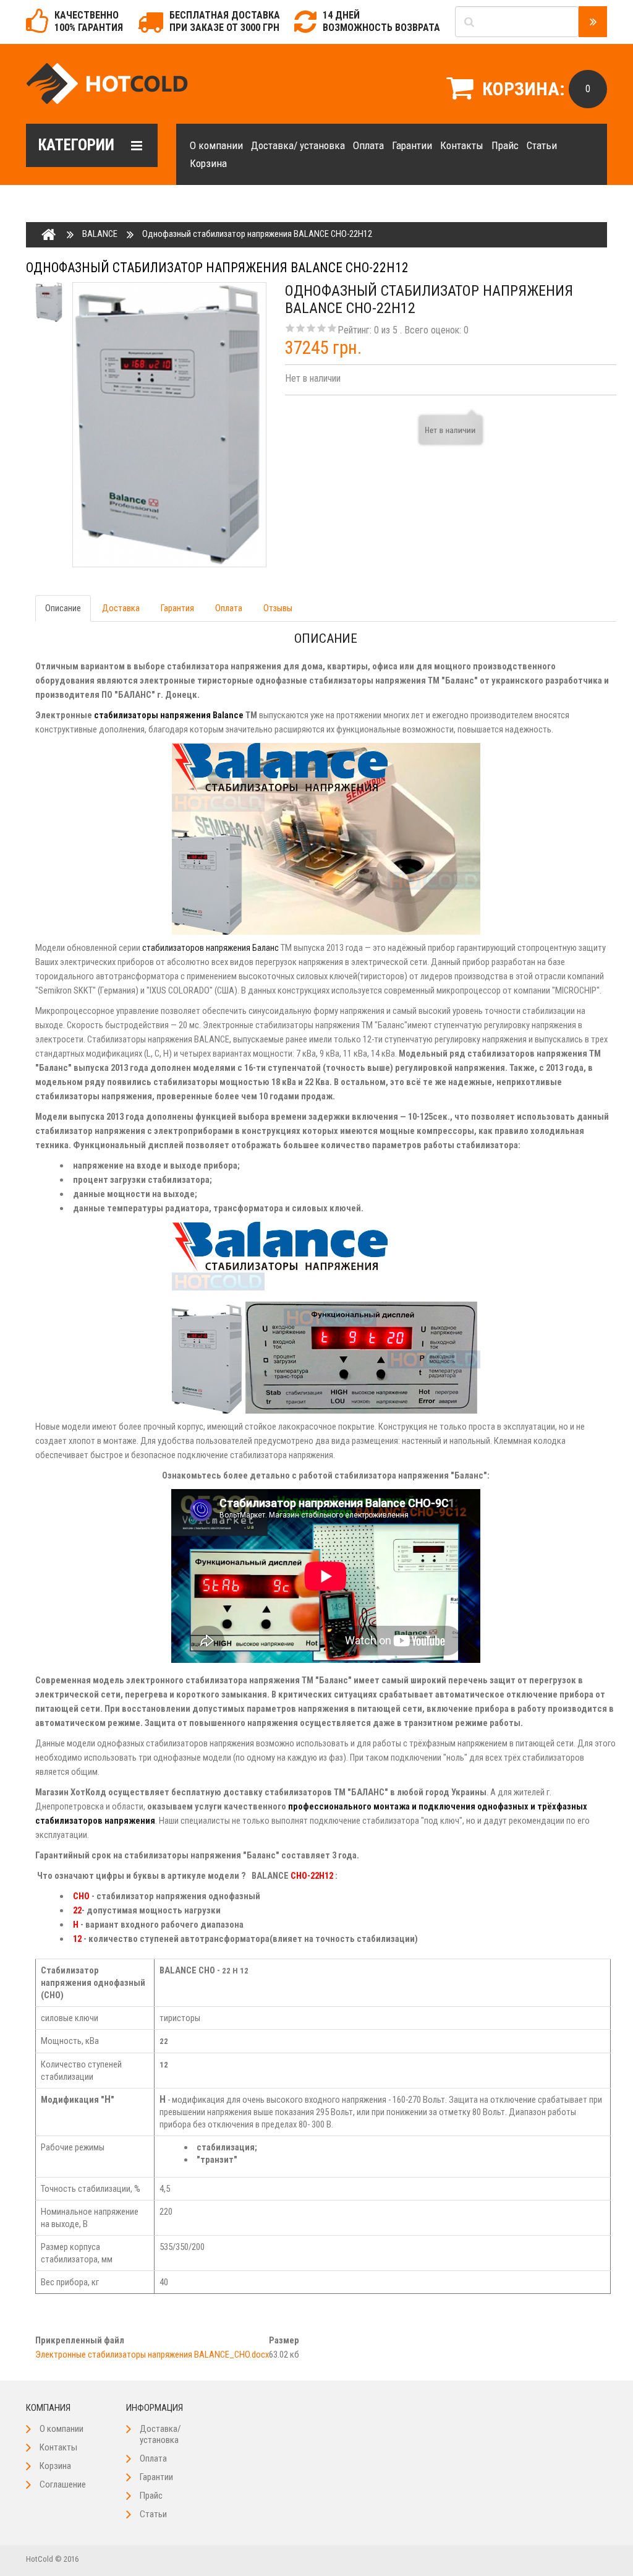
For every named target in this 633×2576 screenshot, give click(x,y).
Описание (63, 608)
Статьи (542, 145)
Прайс (505, 145)
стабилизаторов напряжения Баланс (210, 948)
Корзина (208, 163)
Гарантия (177, 608)
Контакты (462, 145)
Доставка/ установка (298, 145)
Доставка (121, 608)
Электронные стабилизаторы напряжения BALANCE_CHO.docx (152, 2355)
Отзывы (278, 608)
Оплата (368, 145)
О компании (216, 145)
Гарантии (412, 145)
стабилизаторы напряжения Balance (169, 715)
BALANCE (100, 234)
